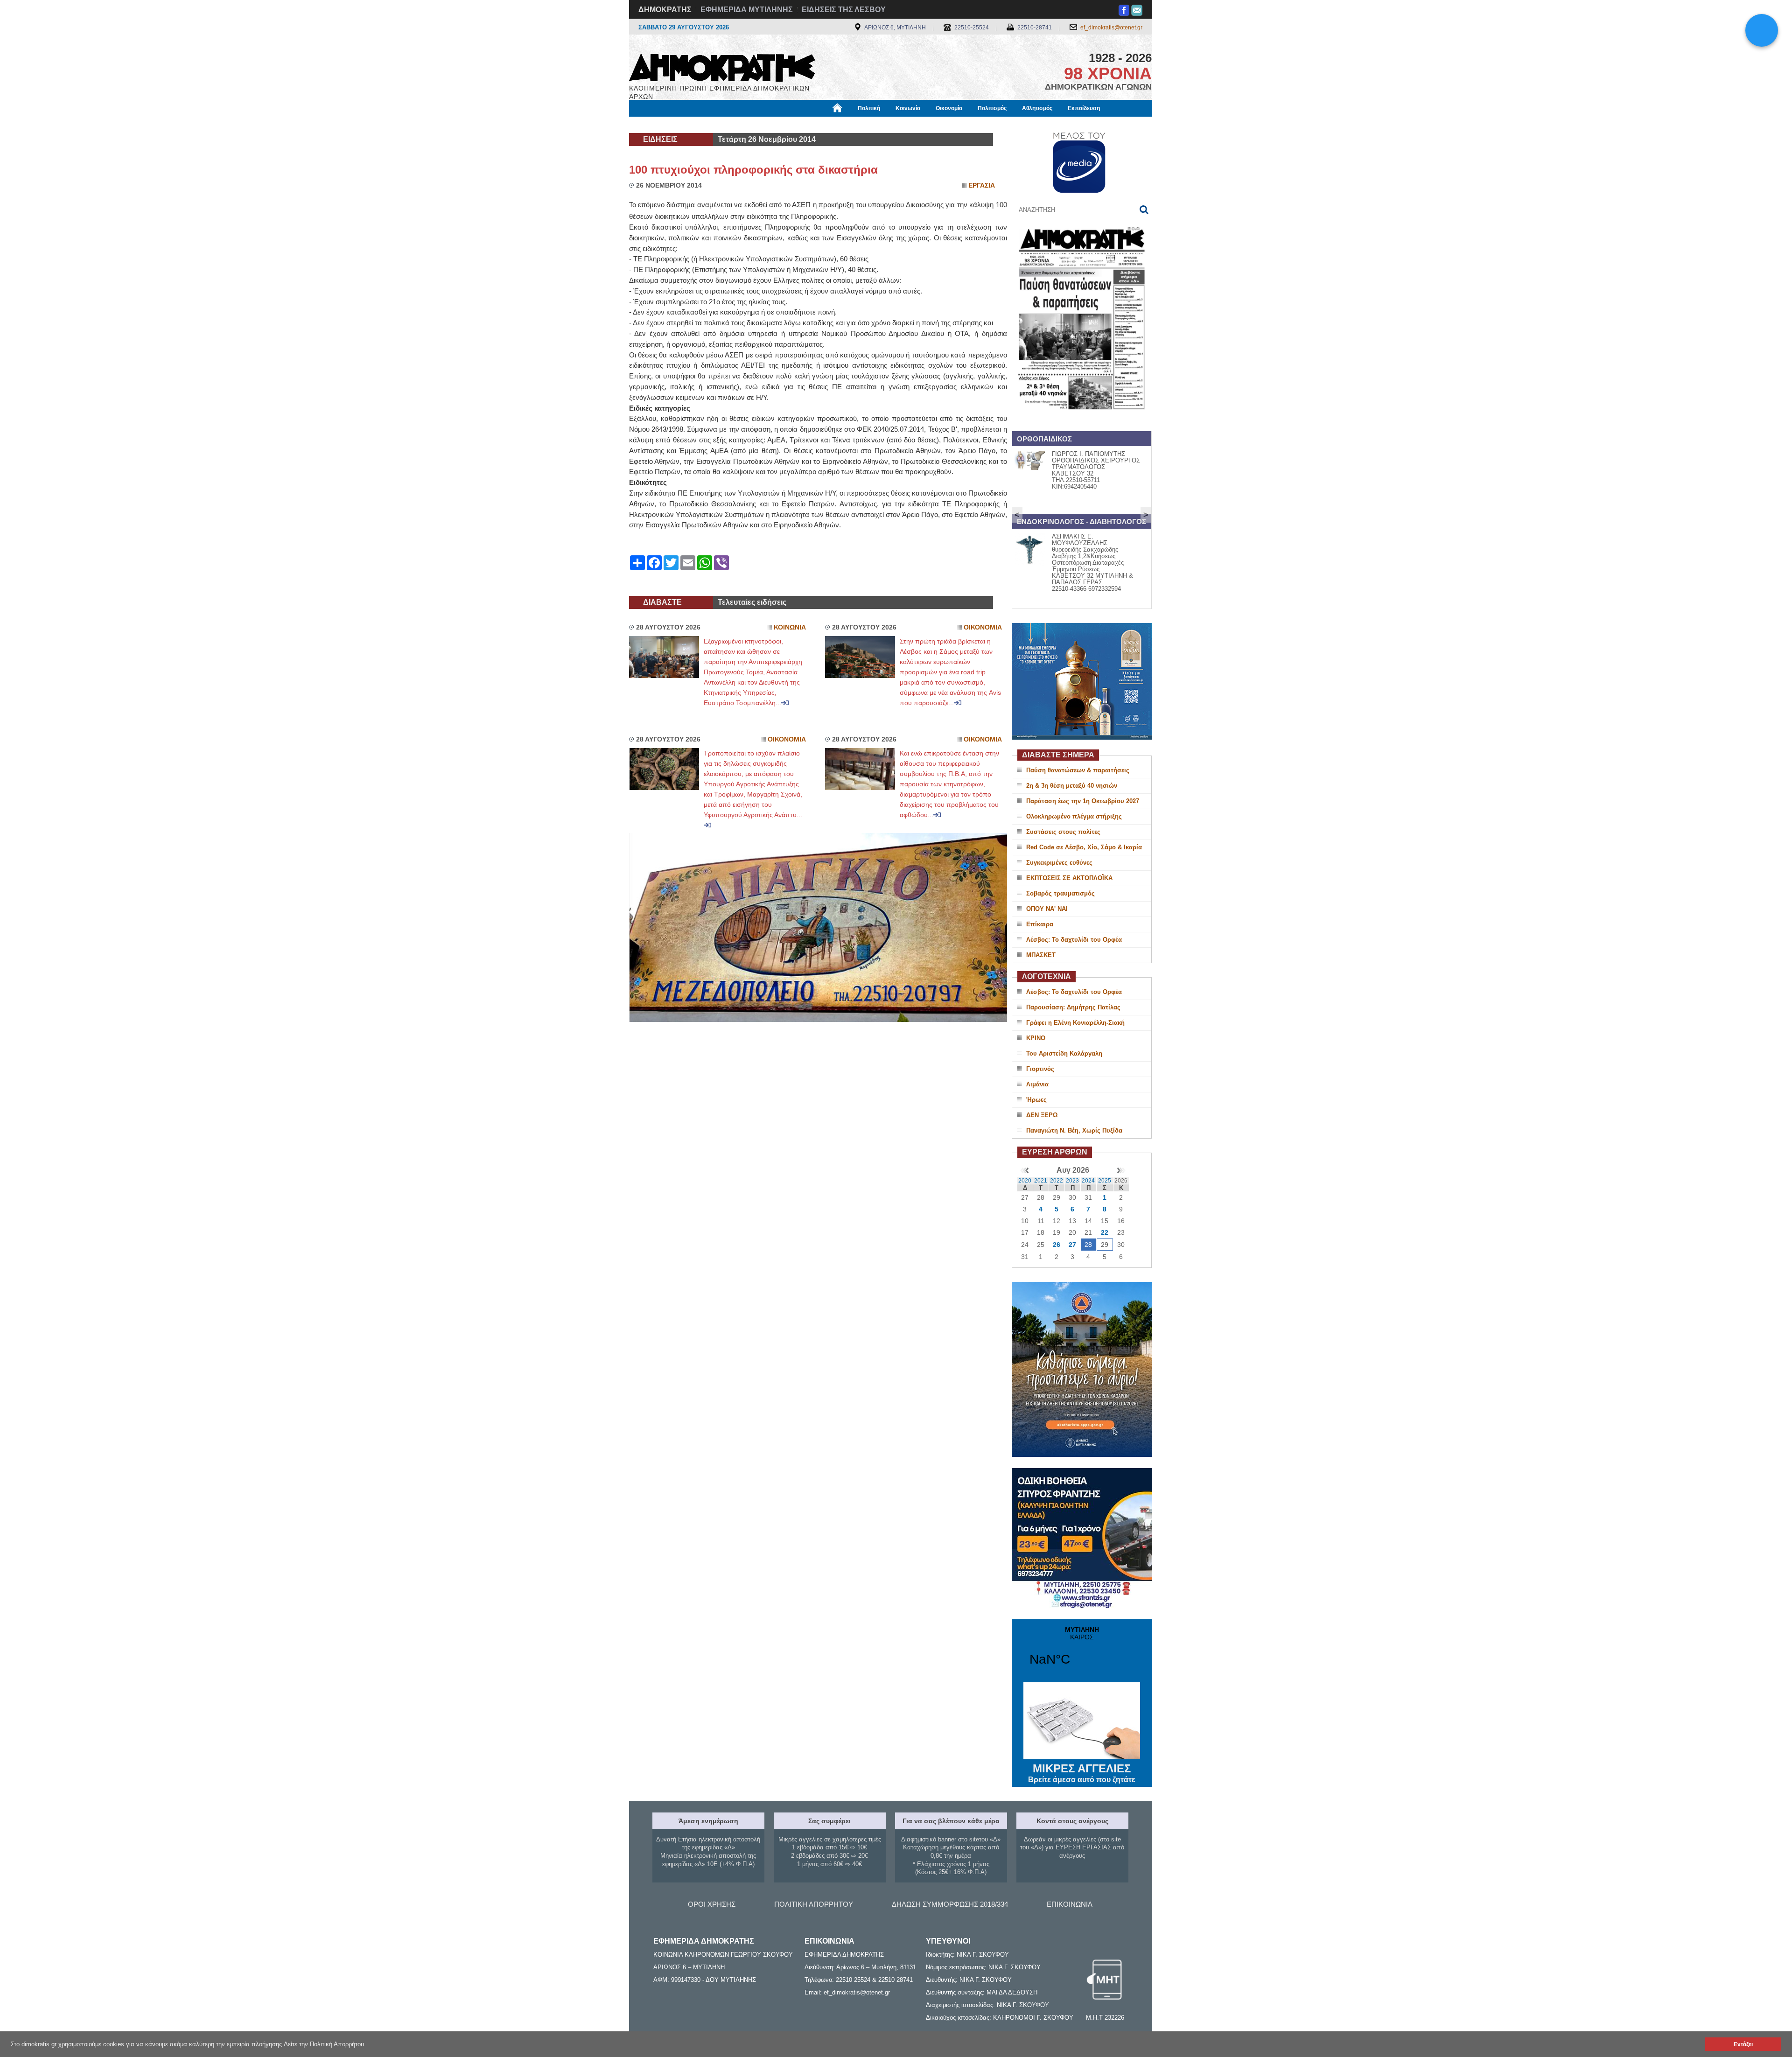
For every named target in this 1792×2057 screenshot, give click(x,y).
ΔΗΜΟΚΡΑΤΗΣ (665, 10)
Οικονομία (949, 108)
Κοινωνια (790, 627)
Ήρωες (1036, 1100)
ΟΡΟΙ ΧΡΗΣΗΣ (712, 1904)
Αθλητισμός (1037, 108)
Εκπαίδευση (1084, 108)
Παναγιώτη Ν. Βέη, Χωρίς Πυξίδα (1074, 1130)
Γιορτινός (1040, 1069)
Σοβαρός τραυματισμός (1060, 893)
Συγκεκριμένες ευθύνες (1059, 863)
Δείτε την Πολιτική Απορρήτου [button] (324, 2044)
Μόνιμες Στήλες (656, 125)
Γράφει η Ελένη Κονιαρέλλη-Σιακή (1075, 1023)
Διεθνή (854, 125)
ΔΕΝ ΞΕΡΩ (1042, 1115)
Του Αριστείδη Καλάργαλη (1064, 1053)
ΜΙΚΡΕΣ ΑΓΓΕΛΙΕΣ (1082, 1773)
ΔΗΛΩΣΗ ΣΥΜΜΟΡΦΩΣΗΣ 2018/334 (950, 1904)
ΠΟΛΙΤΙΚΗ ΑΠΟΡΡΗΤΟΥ (814, 1904)
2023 (1072, 1181)
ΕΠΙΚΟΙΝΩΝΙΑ (1070, 1904)
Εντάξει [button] (1743, 2044)
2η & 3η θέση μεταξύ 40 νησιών (1072, 786)
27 (1072, 1245)
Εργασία (703, 125)
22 (1105, 1232)
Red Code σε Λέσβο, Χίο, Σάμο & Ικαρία (1084, 847)
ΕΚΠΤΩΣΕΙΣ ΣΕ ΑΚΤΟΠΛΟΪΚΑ (1069, 878)
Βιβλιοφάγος (746, 125)
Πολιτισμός (992, 108)
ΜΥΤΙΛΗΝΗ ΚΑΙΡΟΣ (1082, 1652)
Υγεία (786, 125)
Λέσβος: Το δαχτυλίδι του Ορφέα (1074, 940)
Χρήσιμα (819, 125)
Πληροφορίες (896, 125)
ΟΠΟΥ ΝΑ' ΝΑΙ (1047, 909)
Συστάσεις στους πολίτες (1063, 832)
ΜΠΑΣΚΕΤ (1041, 955)
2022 (1057, 1181)
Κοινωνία (908, 108)
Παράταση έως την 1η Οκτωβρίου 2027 (1083, 801)
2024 (1088, 1181)
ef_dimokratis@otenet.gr (1111, 28)
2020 (1025, 1181)
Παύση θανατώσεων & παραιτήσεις (1078, 770)
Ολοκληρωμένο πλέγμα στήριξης (1074, 816)
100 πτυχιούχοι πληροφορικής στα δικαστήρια (753, 170)
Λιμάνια (1037, 1084)
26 (1057, 1245)
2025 (1105, 1181)
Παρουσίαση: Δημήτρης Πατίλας (1073, 1007)
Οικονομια (983, 627)
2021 (1041, 1181)
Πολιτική (869, 108)
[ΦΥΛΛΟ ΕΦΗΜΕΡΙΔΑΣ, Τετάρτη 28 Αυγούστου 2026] (1082, 422)
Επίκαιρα (1040, 924)
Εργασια (982, 185)
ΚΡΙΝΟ (1036, 1038)
